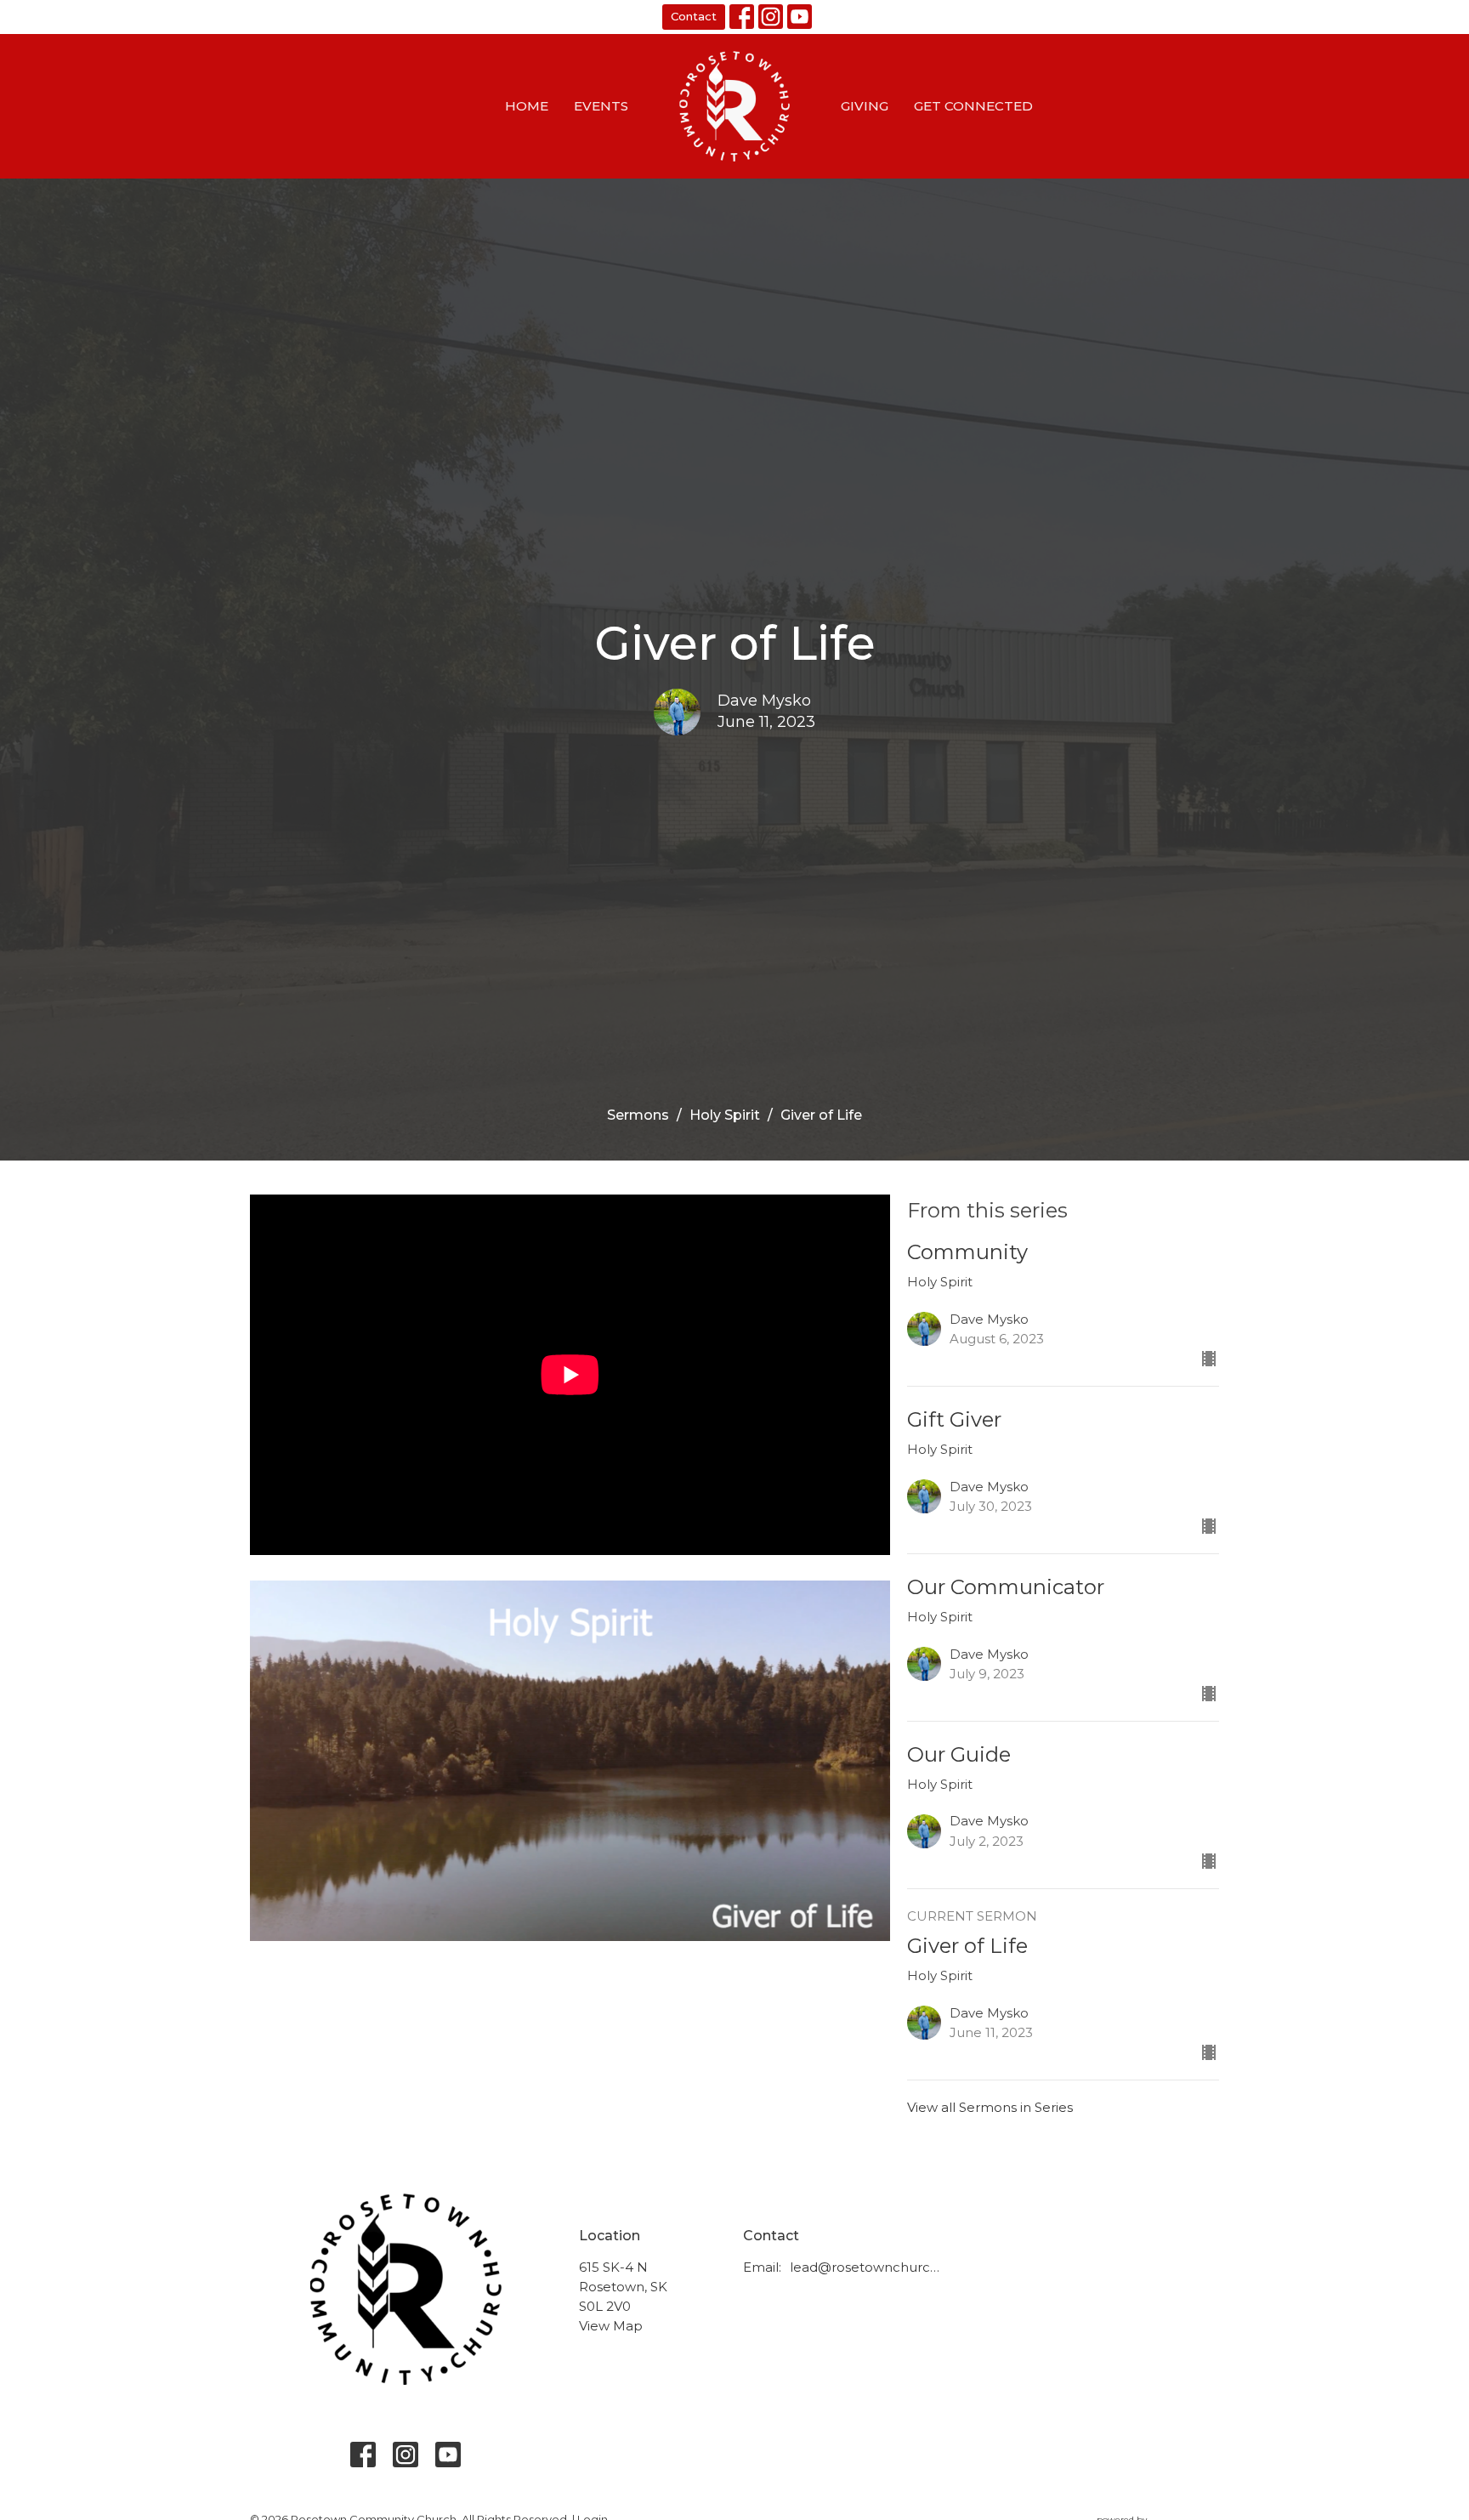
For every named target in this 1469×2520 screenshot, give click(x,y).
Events (601, 106)
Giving (865, 106)
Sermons (638, 1115)
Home (527, 106)
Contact (694, 16)
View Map (611, 2326)
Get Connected (973, 106)
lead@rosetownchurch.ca (868, 2267)
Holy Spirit (725, 1115)
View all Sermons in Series (990, 2107)
